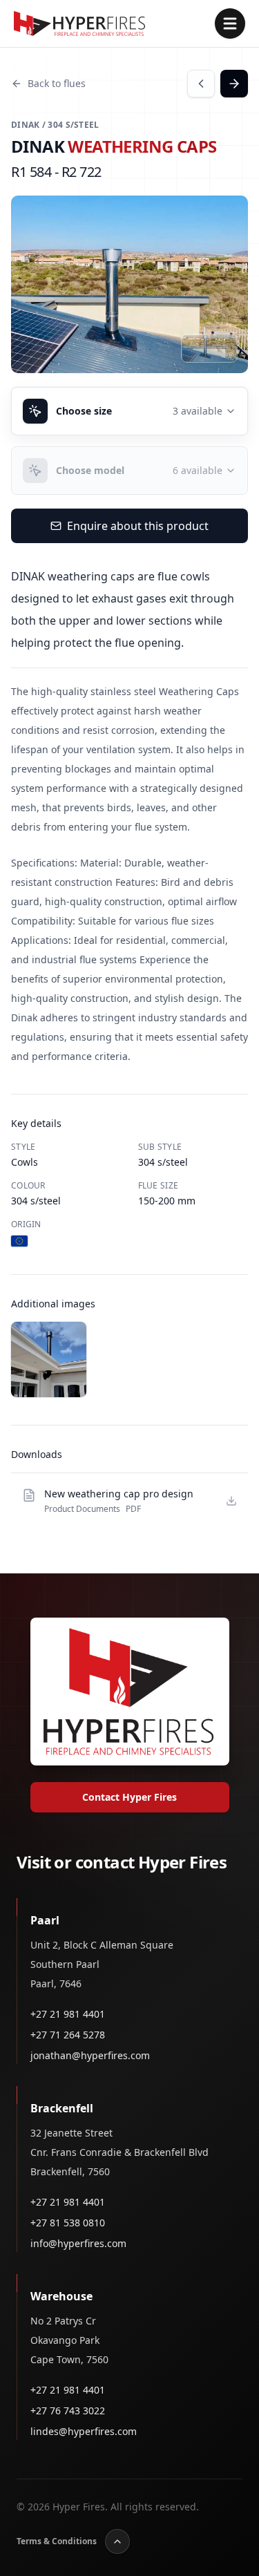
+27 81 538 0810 (68, 2223)
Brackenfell (62, 2108)
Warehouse (61, 2296)
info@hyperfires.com (78, 2243)
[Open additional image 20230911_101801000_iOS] (49, 1360)
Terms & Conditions (57, 2541)
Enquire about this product (138, 526)
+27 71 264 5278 (68, 2035)
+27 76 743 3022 (68, 2411)
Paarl (45, 1920)
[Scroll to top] (117, 2541)
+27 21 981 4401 (68, 2014)
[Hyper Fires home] (79, 23)
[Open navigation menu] (230, 23)
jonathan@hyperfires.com (90, 2055)
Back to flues (57, 83)
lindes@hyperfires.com (84, 2431)
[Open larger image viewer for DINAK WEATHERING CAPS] (129, 284)
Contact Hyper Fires (129, 1797)
